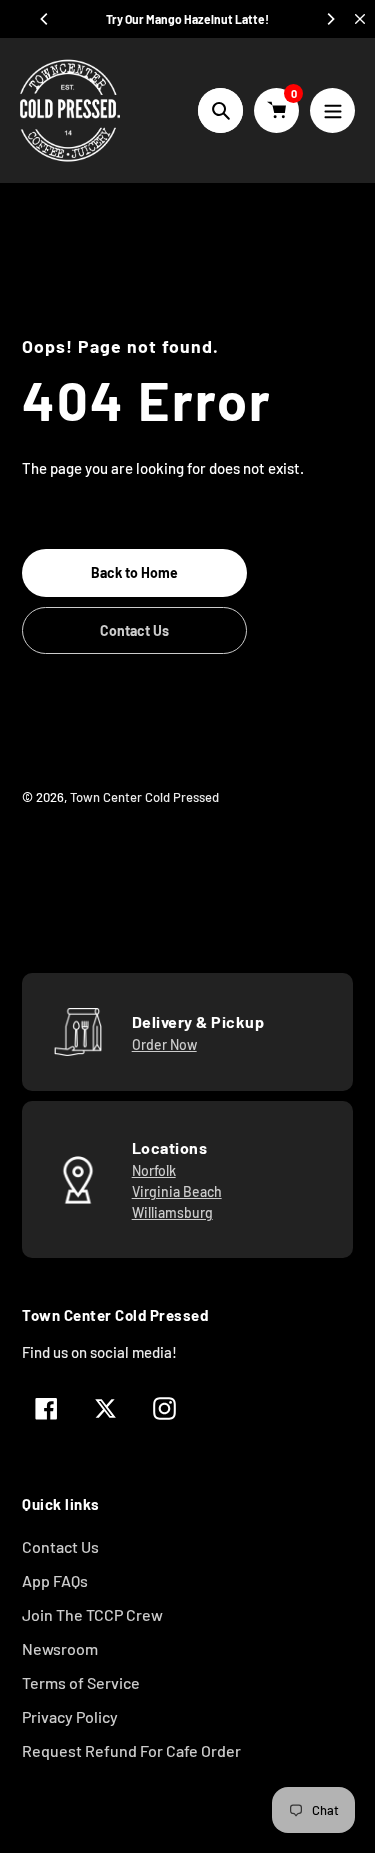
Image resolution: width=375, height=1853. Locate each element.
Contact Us (60, 1546)
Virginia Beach (177, 1191)
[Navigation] (332, 110)
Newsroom (60, 1648)
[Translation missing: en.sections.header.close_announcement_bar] (360, 19)
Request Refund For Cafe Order (131, 1750)
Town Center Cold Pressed (144, 797)
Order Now (164, 1044)
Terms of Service (81, 1682)
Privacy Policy (70, 1716)
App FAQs (55, 1580)
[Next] (330, 19)
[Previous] (45, 19)
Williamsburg (172, 1212)
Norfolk (154, 1170)
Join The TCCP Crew (92, 1614)
